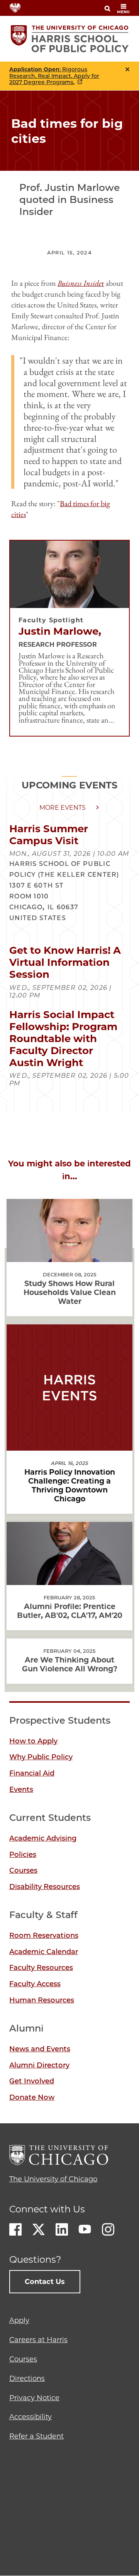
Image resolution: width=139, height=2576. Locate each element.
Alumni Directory (39, 2065)
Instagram (108, 2229)
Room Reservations (44, 1935)
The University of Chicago (53, 2179)
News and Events (40, 2049)
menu (123, 12)
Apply (19, 2320)
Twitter (39, 2229)
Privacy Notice (34, 2398)
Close (127, 69)
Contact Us (45, 2282)
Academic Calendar (44, 1952)
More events (63, 808)
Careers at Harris (38, 2340)
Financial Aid (32, 1773)
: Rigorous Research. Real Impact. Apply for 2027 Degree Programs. (54, 76)
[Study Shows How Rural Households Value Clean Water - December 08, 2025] (69, 1255)
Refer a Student (36, 2436)
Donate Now (32, 2097)
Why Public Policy (41, 1757)
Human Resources (42, 2000)
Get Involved (32, 2081)
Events (21, 1789)
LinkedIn (62, 2229)
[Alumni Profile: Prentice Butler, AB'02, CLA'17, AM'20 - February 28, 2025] (69, 1578)
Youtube (85, 2229)
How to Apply (33, 1741)
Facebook (15, 2229)
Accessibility (31, 2417)
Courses (23, 1870)
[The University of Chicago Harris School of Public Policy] (70, 39)
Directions (27, 2379)
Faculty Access (35, 1984)
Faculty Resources (41, 1968)
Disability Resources (45, 1887)
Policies (23, 1855)
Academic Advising (43, 1838)
